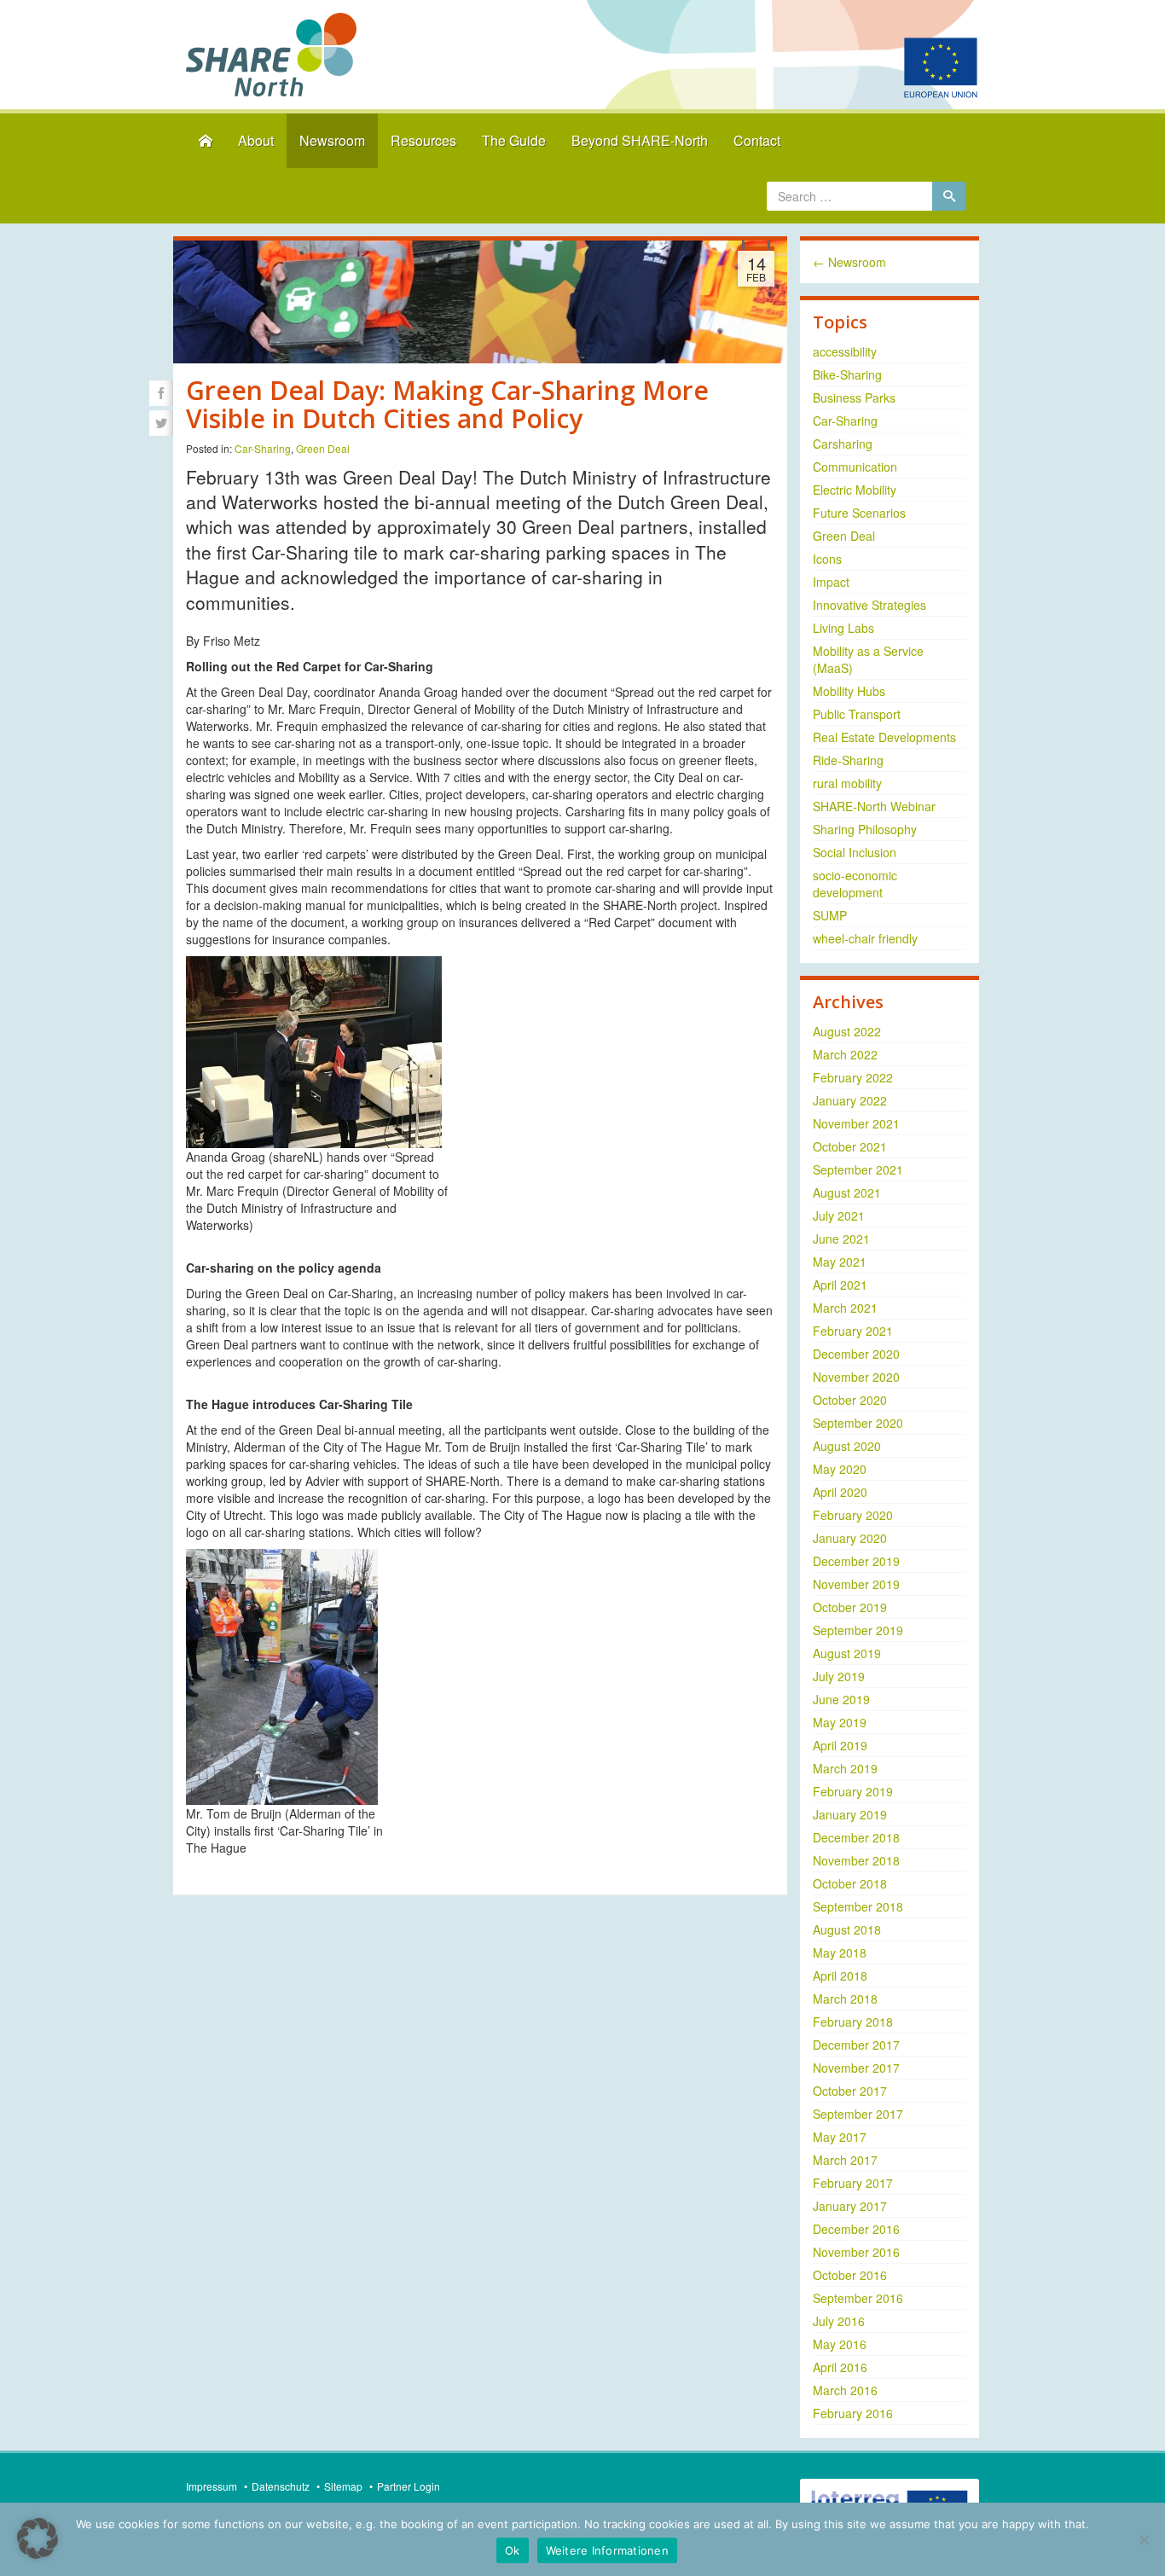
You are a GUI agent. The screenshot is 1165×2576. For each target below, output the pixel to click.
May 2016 (840, 2344)
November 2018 (856, 1860)
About (256, 140)
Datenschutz (281, 2486)
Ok (513, 2550)
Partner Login (409, 2486)
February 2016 (853, 2413)
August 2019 (847, 1653)
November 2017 (856, 2068)
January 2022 (850, 1100)
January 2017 (850, 2206)
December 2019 (856, 1561)
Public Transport (857, 714)
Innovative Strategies (869, 605)
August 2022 (847, 1031)
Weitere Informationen (607, 2550)
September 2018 (858, 1906)
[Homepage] (206, 141)
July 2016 (839, 2321)
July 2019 (839, 1676)
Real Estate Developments (884, 737)
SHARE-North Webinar (874, 806)
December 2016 (856, 2229)
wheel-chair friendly (865, 938)
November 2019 (856, 1584)
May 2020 (840, 1469)
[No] (1144, 2539)
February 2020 (853, 1515)
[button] (38, 2538)
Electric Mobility (855, 490)
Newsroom (332, 140)
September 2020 (858, 1423)
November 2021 (856, 1123)
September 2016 (858, 2298)
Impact (831, 582)
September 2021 (858, 1169)
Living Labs (843, 628)
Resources (423, 140)
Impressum (212, 2486)
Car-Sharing (263, 448)
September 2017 (858, 2114)
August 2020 (847, 1446)
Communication (855, 467)
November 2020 (856, 1377)
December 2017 (856, 2045)
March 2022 (845, 1054)
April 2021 (840, 1285)
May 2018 (840, 1952)
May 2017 (840, 2137)
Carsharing (843, 444)
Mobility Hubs (849, 691)
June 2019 (841, 1699)
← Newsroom (849, 262)
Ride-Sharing (848, 760)
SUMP (830, 915)
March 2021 (845, 1308)
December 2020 (856, 1354)
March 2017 (845, 2160)
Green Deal (323, 448)
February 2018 (853, 2022)
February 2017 (853, 2183)
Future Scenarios (859, 513)
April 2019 (840, 1745)
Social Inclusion (855, 852)
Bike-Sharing (847, 374)
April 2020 (840, 1492)
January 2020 (850, 1538)
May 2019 (840, 1722)
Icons (827, 559)
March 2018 (845, 1999)
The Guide (514, 140)
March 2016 (845, 2390)
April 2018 (840, 1976)
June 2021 (841, 1239)
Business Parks (854, 397)
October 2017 (850, 2091)
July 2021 (839, 1215)
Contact (757, 140)
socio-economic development (855, 884)
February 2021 (853, 1331)
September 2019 (858, 1630)
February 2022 (853, 1077)
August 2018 (847, 1929)
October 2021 (850, 1146)
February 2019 (853, 1791)
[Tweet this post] (161, 423)
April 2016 (840, 2367)
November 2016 (856, 2252)
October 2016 (850, 2275)
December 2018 (856, 1837)
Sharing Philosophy (865, 829)
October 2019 (850, 1607)
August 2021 (847, 1192)
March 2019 (845, 1768)
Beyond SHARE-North (640, 140)
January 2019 (850, 1814)
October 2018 (850, 1883)
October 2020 (850, 1400)
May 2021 (840, 1262)
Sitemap (343, 2486)
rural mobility (847, 783)
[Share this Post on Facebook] (161, 393)
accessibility (845, 351)
